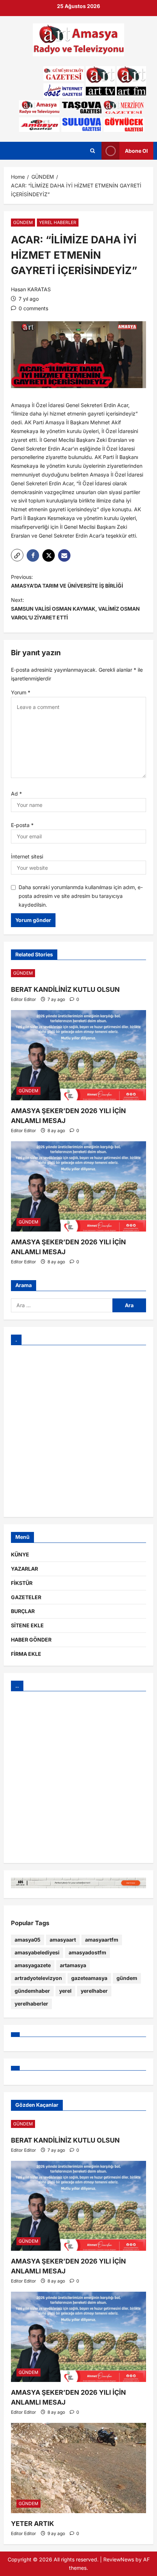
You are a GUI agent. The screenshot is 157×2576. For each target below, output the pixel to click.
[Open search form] (93, 151)
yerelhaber (94, 1991)
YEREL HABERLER (58, 222)
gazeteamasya (89, 1978)
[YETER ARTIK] (78, 2468)
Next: (75, 609)
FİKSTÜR (22, 1583)
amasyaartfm (102, 1940)
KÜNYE (20, 1554)
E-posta (22, 825)
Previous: (67, 581)
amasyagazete (33, 1965)
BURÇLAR (23, 1611)
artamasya (73, 1965)
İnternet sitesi (27, 856)
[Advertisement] (78, 1431)
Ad (16, 794)
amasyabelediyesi (37, 1952)
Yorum (21, 692)
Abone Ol (136, 151)
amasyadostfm (87, 1952)
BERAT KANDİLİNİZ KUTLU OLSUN (65, 989)
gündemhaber (32, 1991)
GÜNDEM (23, 222)
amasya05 (28, 1940)
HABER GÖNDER (31, 1640)
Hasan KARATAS (31, 289)
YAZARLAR (24, 1569)
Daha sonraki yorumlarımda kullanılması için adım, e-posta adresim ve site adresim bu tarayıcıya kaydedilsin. (81, 896)
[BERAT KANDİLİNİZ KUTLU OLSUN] (78, 973)
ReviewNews (119, 2559)
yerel (65, 1991)
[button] (17, 555)
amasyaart (63, 1940)
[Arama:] (62, 1305)
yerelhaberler (31, 2004)
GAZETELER (26, 1597)
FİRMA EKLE (26, 1654)
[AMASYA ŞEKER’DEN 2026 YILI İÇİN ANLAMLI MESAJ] (78, 1055)
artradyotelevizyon (38, 1978)
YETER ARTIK (32, 2524)
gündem (127, 1978)
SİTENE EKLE (27, 1625)
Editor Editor (24, 999)
